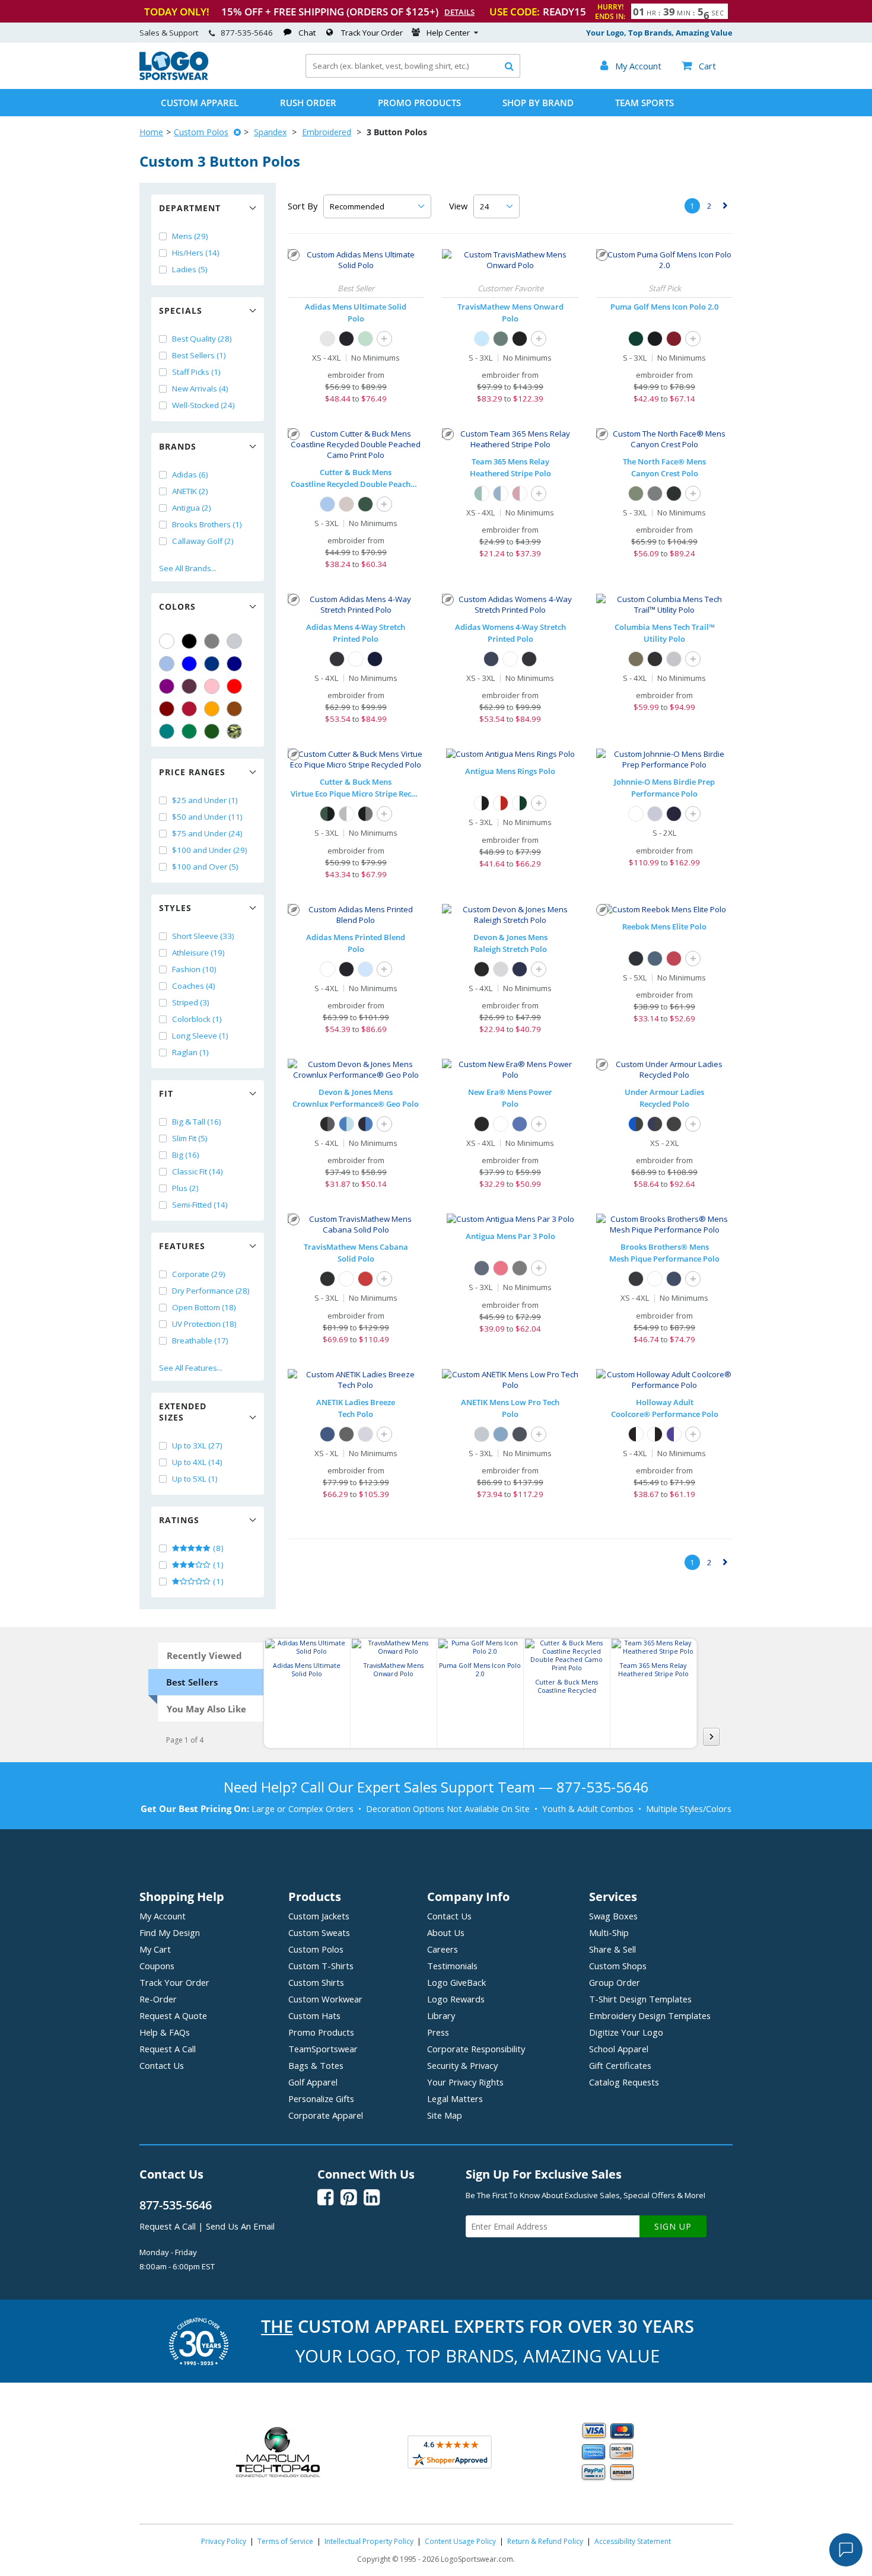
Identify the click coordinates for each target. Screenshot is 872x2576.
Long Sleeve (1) (200, 1036)
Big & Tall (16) (197, 1122)
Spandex (270, 132)
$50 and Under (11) (207, 817)
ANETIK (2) (190, 491)
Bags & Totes (316, 2065)
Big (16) (186, 1155)
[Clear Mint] (365, 339)
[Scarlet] (189, 709)
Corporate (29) (199, 1274)
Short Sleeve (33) (203, 936)
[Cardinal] (189, 686)
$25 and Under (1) (205, 800)
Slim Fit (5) (190, 1138)
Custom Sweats (319, 1932)
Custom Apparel (200, 103)
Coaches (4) (194, 986)
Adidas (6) (190, 475)
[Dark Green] (212, 731)
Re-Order (158, 1999)
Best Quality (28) (202, 339)
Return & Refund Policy (545, 2541)
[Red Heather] (674, 959)
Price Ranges (192, 772)
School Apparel (619, 2049)
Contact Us (162, 2065)
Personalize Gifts (321, 2099)
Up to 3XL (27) (197, 1445)
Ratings (179, 1520)
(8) (217, 1548)
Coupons (157, 1966)
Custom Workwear (325, 1999)
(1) (217, 1565)
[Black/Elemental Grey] (365, 814)
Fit (166, 1093)
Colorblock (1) (197, 1019)
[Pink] (212, 686)
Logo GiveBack (456, 1982)
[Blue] (189, 664)
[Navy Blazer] (674, 1279)
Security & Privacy (462, 2065)
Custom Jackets (319, 1916)
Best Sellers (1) (199, 355)
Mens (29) (190, 236)
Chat (307, 33)
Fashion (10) (194, 969)
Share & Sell (612, 1949)
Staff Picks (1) (196, 372)
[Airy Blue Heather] (482, 339)
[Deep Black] (636, 1279)
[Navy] (234, 664)
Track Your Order (372, 33)
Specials (181, 311)
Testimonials (452, 1966)
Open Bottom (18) (204, 1307)
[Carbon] (337, 659)
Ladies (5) (190, 269)
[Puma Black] (655, 339)
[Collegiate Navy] (375, 659)
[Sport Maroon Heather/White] (520, 493)
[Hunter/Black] (327, 814)
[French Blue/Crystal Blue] (346, 1124)
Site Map (445, 2115)
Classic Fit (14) (198, 1171)
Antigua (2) (192, 508)
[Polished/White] (346, 814)
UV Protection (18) (204, 1324)
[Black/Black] (674, 1124)
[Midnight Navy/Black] (655, 1124)
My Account (163, 1916)
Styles (175, 908)
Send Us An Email (240, 2226)
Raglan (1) (190, 1052)
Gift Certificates (620, 2065)
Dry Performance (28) (211, 1291)
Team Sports (645, 103)
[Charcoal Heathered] (346, 1434)
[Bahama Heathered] (501, 1434)
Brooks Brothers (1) (207, 524)
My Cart (155, 1949)
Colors (177, 606)
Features (182, 1246)
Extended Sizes (183, 1412)
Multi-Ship (609, 1932)
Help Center (448, 33)
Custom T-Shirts (321, 1966)
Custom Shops (618, 1966)
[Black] (189, 641)
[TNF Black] (674, 493)
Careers (443, 1949)
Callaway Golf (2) (203, 541)
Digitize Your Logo (626, 2032)
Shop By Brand (538, 103)
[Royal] (212, 664)
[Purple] (167, 686)
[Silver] (234, 641)
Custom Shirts (316, 1982)
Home (151, 132)
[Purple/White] (674, 1434)
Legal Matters (455, 2099)
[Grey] (212, 641)
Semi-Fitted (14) (200, 1205)
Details (459, 12)
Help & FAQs (165, 2032)
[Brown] (234, 709)
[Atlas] (327, 504)
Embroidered (327, 132)
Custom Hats (314, 2015)
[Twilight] (674, 814)
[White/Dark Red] (501, 803)
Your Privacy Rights (465, 2082)
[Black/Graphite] (327, 1124)
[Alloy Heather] (365, 1434)
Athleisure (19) (198, 953)
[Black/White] (636, 1434)
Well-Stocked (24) (203, 405)
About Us (446, 1932)
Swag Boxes (613, 1916)
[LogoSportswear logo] (174, 77)
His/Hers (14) (196, 253)
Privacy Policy (224, 2541)
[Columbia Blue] (167, 664)
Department (190, 208)
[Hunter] (365, 504)
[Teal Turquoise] (167, 731)
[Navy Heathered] (327, 1434)
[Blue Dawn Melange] (365, 969)
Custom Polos (201, 132)
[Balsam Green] (501, 339)
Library (441, 2015)
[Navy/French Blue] (365, 1124)
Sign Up (673, 2226)
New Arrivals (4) (200, 389)
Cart (699, 66)
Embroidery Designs (650, 2015)
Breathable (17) (200, 1340)
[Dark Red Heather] (501, 1268)
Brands (178, 446)
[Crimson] (365, 1279)
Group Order (615, 1982)
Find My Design (170, 1932)
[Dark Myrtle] (636, 339)
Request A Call (168, 2049)
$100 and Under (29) (210, 850)
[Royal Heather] (520, 1124)
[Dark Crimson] (674, 339)
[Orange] (212, 709)
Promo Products (419, 103)
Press (438, 2032)
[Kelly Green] (189, 731)
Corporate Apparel (326, 2115)
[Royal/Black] (636, 1124)
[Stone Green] (636, 659)
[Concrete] (346, 504)
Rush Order (308, 103)
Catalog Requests (624, 2082)
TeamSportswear (323, 2049)
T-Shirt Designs (640, 1999)
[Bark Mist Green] (636, 493)
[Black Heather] (636, 959)
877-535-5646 (247, 33)
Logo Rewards (456, 1999)
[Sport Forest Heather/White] (482, 493)
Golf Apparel (313, 2082)
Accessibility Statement (633, 2541)
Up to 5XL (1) (195, 1479)
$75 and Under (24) (207, 833)
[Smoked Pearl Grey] (655, 493)
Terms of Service (285, 2541)
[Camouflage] (234, 731)
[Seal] (655, 814)
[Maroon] (167, 709)
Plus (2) (185, 1188)
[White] (167, 641)
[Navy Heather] (655, 959)
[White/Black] (482, 803)
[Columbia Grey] (674, 659)
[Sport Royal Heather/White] (501, 493)
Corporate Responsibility (476, 2049)
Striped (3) (191, 1002)
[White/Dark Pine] (520, 803)
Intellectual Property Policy (369, 2541)
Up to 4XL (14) (197, 1462)
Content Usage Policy (460, 2541)
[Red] (234, 686)
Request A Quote (173, 2015)
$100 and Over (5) (205, 867)
